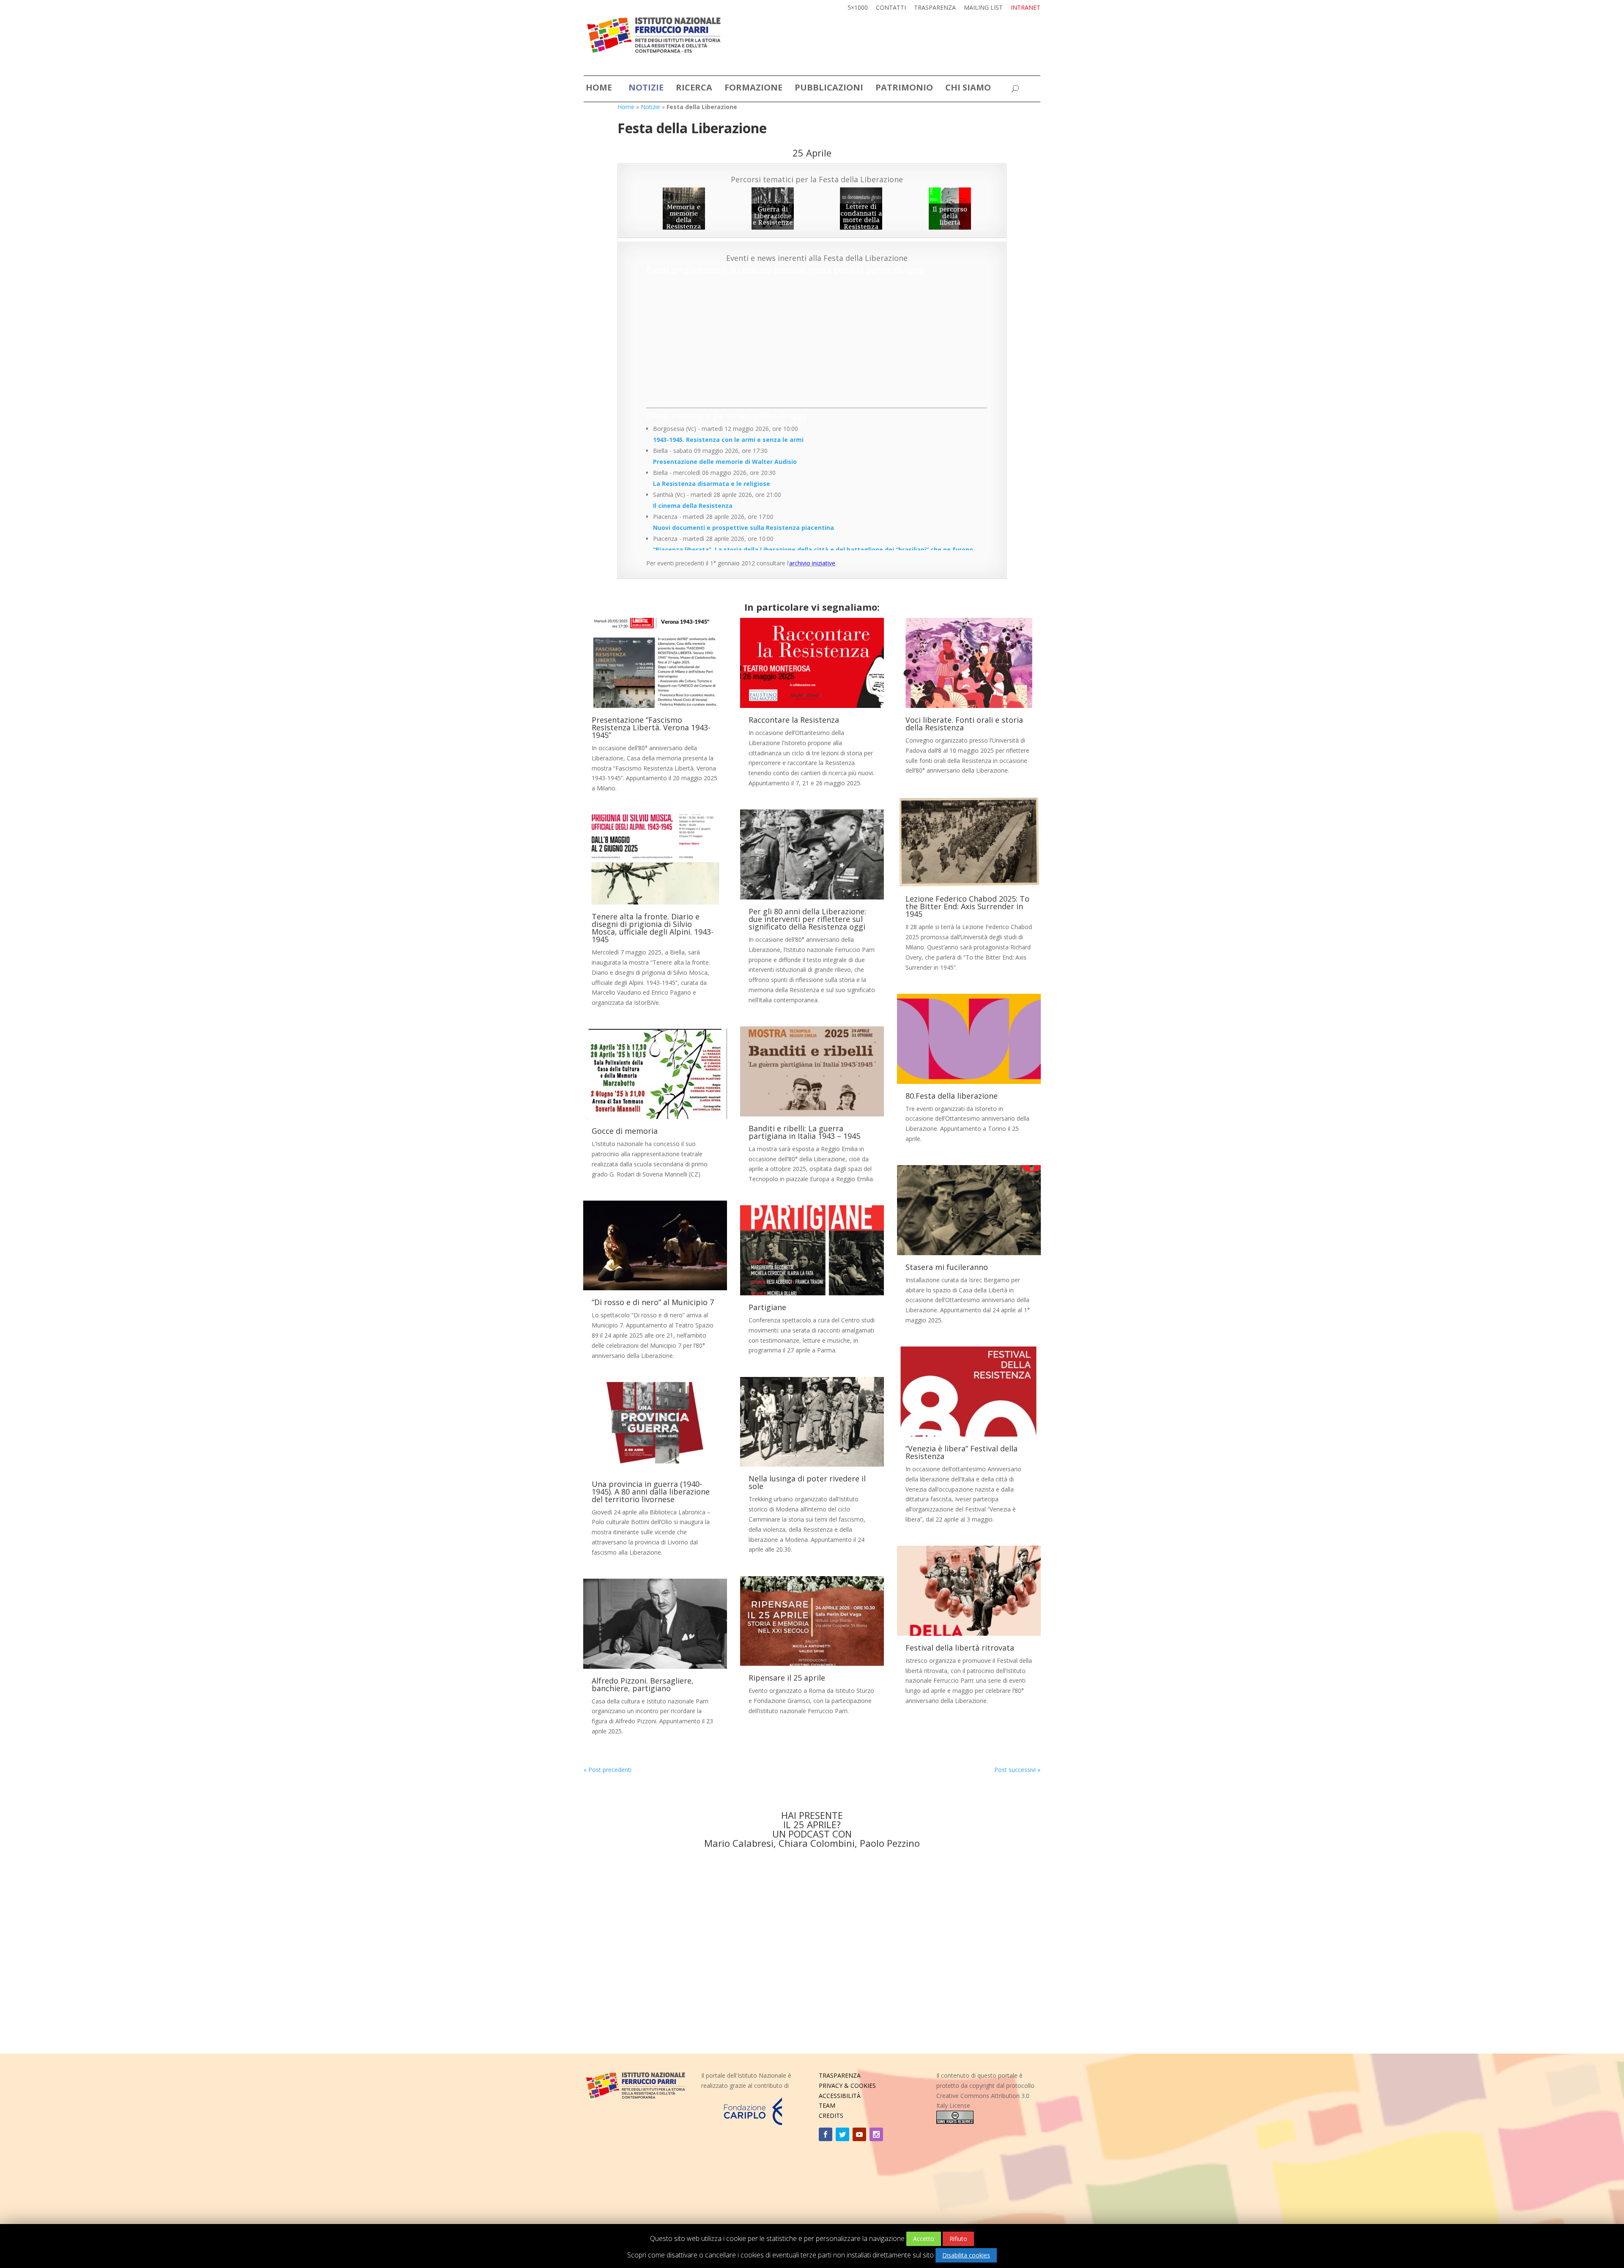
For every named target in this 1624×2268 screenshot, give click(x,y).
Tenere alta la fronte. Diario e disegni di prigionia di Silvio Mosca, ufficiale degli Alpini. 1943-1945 (653, 928)
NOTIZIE (646, 89)
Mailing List (983, 8)
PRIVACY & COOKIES (847, 2086)
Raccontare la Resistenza (794, 720)
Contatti (891, 8)
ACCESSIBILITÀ (840, 2096)
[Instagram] (876, 2134)
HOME (599, 89)
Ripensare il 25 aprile (787, 1678)
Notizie (650, 107)
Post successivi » (1017, 1770)
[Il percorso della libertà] (950, 208)
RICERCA (694, 89)
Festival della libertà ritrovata (960, 1648)
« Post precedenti (608, 1770)
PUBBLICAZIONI (829, 89)
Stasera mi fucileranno (947, 1267)
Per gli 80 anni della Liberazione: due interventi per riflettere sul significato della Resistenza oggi (807, 919)
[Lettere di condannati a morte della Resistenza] (861, 208)
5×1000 (858, 8)
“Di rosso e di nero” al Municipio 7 (653, 1302)
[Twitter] (842, 2134)
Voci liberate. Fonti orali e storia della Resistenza (964, 724)
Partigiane (767, 1307)
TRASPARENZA (840, 2075)
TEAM (827, 2105)
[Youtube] (859, 2134)
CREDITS (831, 2116)
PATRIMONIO (904, 89)
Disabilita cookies (966, 2255)
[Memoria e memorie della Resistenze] (684, 208)
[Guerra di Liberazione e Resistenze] (773, 208)
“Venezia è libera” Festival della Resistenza (962, 1452)
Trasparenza (935, 8)
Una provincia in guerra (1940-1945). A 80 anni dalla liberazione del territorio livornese (651, 1492)
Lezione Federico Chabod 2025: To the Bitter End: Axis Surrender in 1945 (967, 906)
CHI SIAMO (968, 89)
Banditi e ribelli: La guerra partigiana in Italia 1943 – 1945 (804, 1132)
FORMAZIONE (753, 89)
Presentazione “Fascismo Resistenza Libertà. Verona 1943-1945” (651, 727)
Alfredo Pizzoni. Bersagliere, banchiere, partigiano (643, 1684)
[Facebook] (826, 2134)
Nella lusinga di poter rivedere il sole (807, 1482)
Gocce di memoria (625, 1131)
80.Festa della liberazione (952, 1096)
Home (626, 107)
